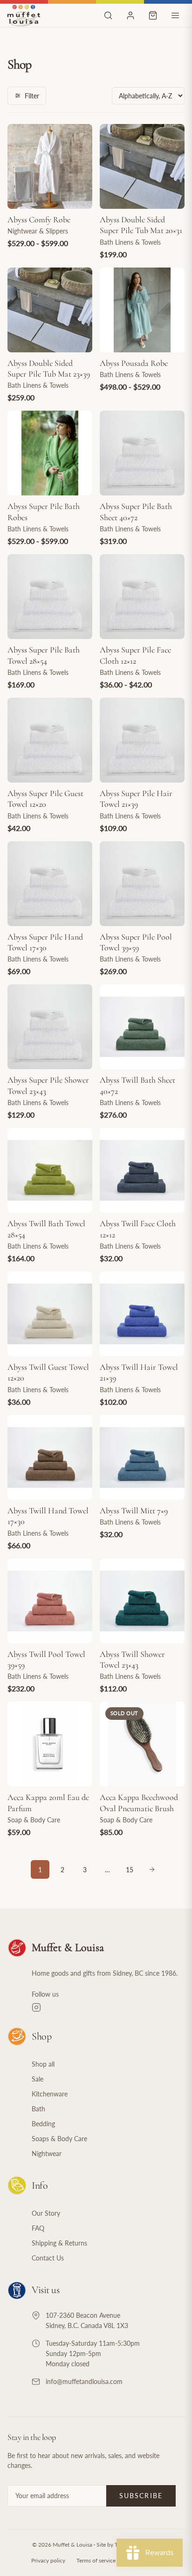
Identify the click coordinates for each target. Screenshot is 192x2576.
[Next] (152, 1869)
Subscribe (141, 2496)
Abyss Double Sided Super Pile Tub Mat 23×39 (49, 368)
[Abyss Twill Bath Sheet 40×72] (142, 1027)
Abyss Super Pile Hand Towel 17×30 (45, 942)
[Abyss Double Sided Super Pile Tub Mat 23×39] (50, 310)
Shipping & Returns (59, 2243)
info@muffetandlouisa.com (84, 2381)
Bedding (43, 2124)
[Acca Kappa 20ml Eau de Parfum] (50, 1744)
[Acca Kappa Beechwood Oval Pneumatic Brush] (142, 1744)
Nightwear (47, 2154)
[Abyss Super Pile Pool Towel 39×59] (142, 884)
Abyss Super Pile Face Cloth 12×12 (135, 655)
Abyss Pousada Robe (134, 363)
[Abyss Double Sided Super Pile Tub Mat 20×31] (142, 166)
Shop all (43, 2064)
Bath (38, 2109)
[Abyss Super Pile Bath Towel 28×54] (50, 597)
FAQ (38, 2228)
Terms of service (96, 2560)
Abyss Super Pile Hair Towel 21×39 (136, 799)
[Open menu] (175, 15)
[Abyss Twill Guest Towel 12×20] (50, 1314)
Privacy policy (48, 2560)
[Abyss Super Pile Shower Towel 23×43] (50, 1027)
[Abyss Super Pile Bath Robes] (50, 453)
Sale (38, 2079)
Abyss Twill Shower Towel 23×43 (132, 1659)
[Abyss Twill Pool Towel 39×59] (50, 1601)
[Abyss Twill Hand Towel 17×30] (50, 1457)
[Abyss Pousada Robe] (142, 310)
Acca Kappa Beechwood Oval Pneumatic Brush (139, 1803)
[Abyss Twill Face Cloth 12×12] (142, 1170)
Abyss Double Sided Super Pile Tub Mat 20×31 (141, 225)
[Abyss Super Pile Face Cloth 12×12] (142, 597)
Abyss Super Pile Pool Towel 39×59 (136, 942)
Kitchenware (50, 2094)
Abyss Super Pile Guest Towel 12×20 (45, 799)
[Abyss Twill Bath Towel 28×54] (50, 1170)
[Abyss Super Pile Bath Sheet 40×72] (142, 453)
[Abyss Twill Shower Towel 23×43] (142, 1601)
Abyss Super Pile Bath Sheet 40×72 (136, 512)
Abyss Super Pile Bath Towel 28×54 (44, 655)
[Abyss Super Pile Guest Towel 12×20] (50, 740)
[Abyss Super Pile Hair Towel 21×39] (142, 740)
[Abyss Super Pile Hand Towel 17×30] (50, 884)
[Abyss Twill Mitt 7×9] (142, 1457)
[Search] (108, 15)
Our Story (46, 2213)
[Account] (130, 15)
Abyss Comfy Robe (39, 220)
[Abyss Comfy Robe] (50, 166)
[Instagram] (108, 2007)
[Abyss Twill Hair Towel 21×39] (142, 1314)
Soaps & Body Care (59, 2139)
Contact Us (48, 2258)
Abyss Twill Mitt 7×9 (134, 1511)
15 (130, 1870)
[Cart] (153, 15)
